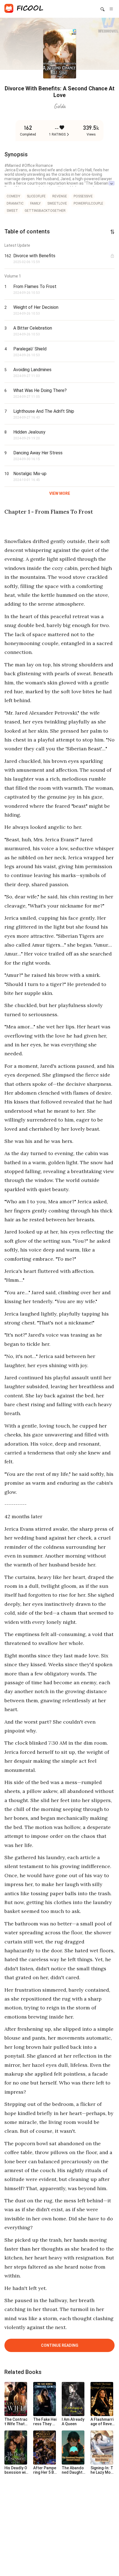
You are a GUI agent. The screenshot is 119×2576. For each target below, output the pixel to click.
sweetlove (57, 203)
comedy (13, 196)
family (35, 203)
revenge (60, 196)
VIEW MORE (60, 493)
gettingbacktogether (45, 211)
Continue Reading (60, 2345)
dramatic (15, 203)
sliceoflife (36, 196)
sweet (12, 211)
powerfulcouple (88, 203)
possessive (83, 196)
